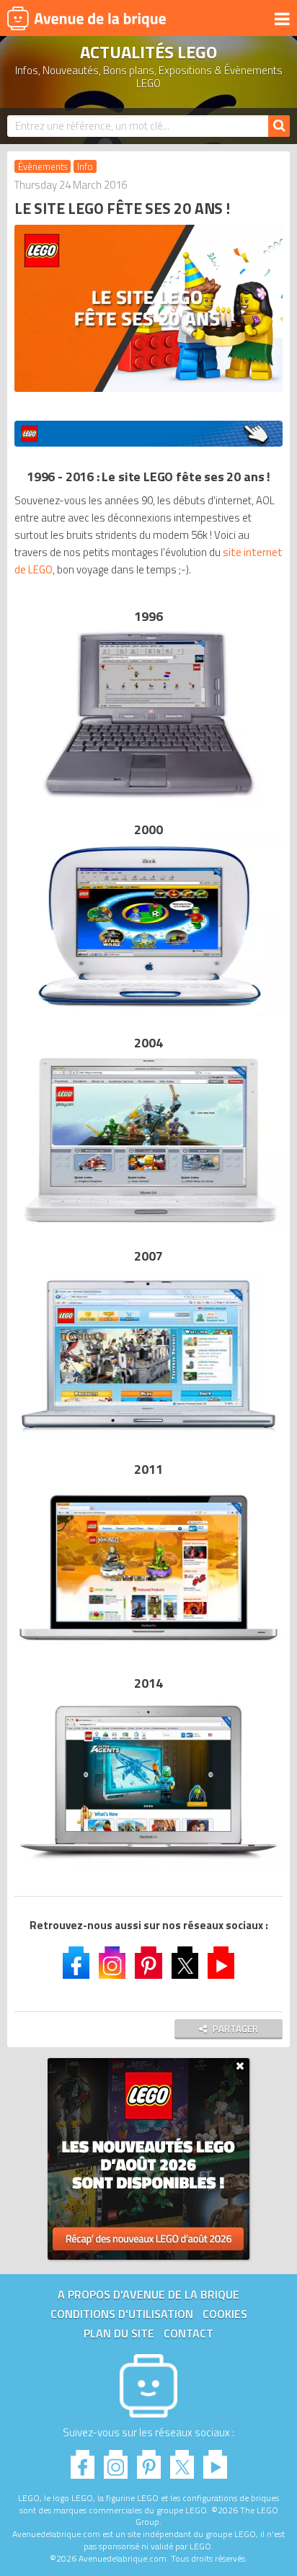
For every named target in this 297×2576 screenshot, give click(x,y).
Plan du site (119, 2333)
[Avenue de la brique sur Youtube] (221, 1964)
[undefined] (148, 434)
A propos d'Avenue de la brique (148, 2294)
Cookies (225, 2314)
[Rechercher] (279, 126)
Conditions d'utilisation (122, 2314)
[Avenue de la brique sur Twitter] (185, 1964)
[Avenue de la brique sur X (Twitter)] (182, 2460)
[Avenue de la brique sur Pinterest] (148, 1964)
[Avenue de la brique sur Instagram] (112, 1964)
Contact (189, 2333)
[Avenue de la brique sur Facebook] (76, 1964)
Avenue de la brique (87, 18)
